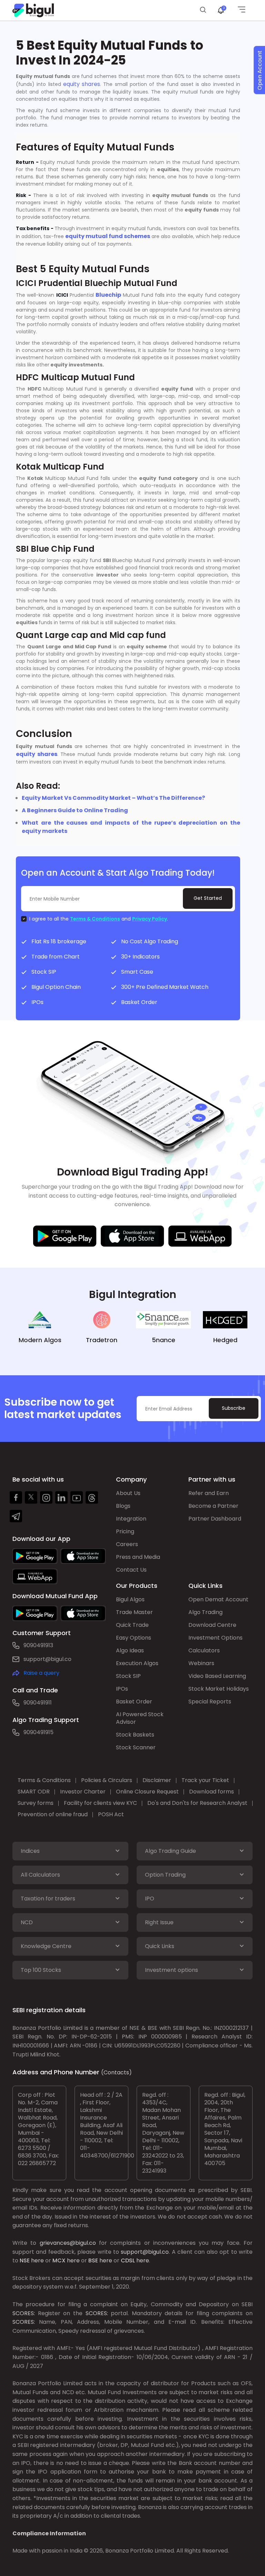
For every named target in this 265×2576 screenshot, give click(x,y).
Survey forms (36, 1803)
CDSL (128, 2260)
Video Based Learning (217, 1676)
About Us (128, 1493)
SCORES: (24, 2313)
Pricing (125, 1531)
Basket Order (134, 1702)
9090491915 (38, 1732)
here (37, 2260)
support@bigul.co (47, 1659)
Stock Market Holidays (219, 1689)
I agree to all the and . (99, 919)
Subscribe (234, 1408)
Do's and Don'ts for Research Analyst (197, 1803)
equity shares (82, 84)
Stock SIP (128, 1676)
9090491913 (38, 1645)
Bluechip (107, 295)
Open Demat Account (218, 1599)
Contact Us (131, 1570)
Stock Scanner (136, 1747)
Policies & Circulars (107, 1780)
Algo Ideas (130, 1650)
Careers (127, 1544)
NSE (25, 2260)
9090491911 (38, 1703)
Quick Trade (132, 1625)
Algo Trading (205, 1612)
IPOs (122, 1689)
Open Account (260, 70)
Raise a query (41, 1673)
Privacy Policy (150, 919)
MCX (59, 2260)
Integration (131, 1519)
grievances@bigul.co (68, 2243)
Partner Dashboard (215, 1519)
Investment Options (215, 1638)
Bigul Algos (130, 1599)
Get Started (208, 898)
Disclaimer (157, 1780)
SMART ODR (34, 1792)
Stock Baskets (135, 1735)
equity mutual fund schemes (108, 236)
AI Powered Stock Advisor (140, 1718)
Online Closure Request (147, 1792)
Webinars (201, 1663)
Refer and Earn (209, 1493)
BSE (93, 2260)
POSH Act (111, 1814)
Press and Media (138, 1557)
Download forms (212, 1792)
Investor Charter (83, 1792)
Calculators (204, 1650)
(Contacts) (116, 2072)
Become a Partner (213, 1506)
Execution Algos (137, 1663)
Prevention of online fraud (53, 1814)
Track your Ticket (205, 1780)
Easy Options (134, 1638)
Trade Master (134, 1612)
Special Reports (210, 1702)
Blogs (123, 1506)
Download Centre (212, 1625)
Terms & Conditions (95, 919)
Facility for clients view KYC (100, 1803)
